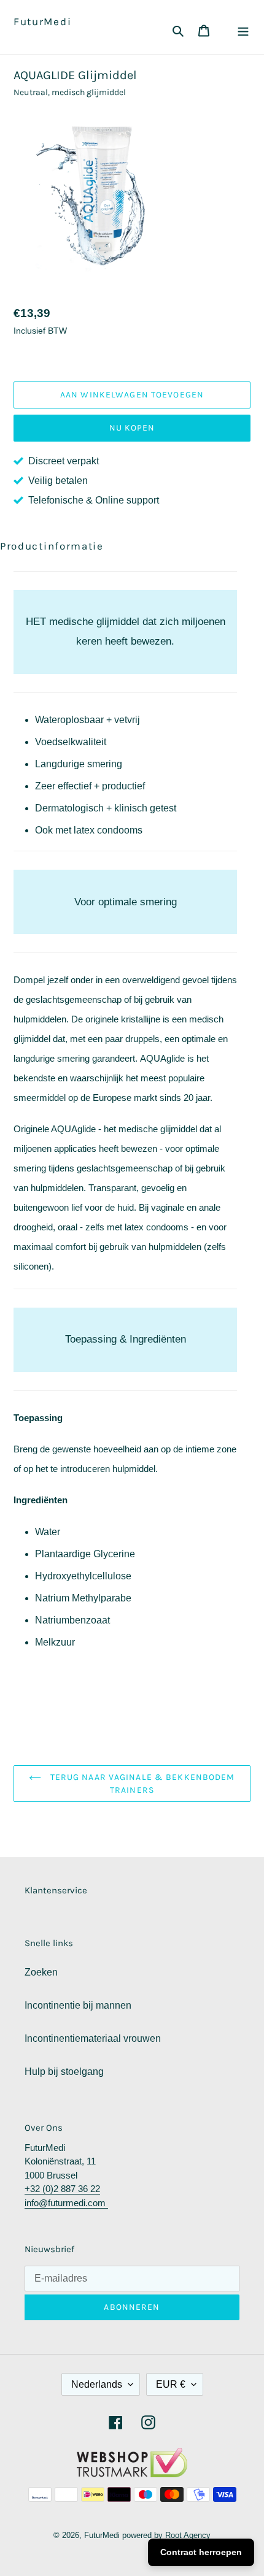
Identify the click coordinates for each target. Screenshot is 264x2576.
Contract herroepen (201, 2552)
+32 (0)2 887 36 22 (62, 2189)
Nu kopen (132, 428)
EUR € (171, 2384)
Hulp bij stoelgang (64, 2072)
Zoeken (41, 1972)
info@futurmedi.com (66, 2203)
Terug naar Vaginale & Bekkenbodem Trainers (141, 1784)
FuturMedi (42, 21)
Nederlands (97, 2384)
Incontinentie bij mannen (78, 2005)
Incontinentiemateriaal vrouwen (93, 2038)
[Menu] (243, 30)
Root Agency (188, 2535)
